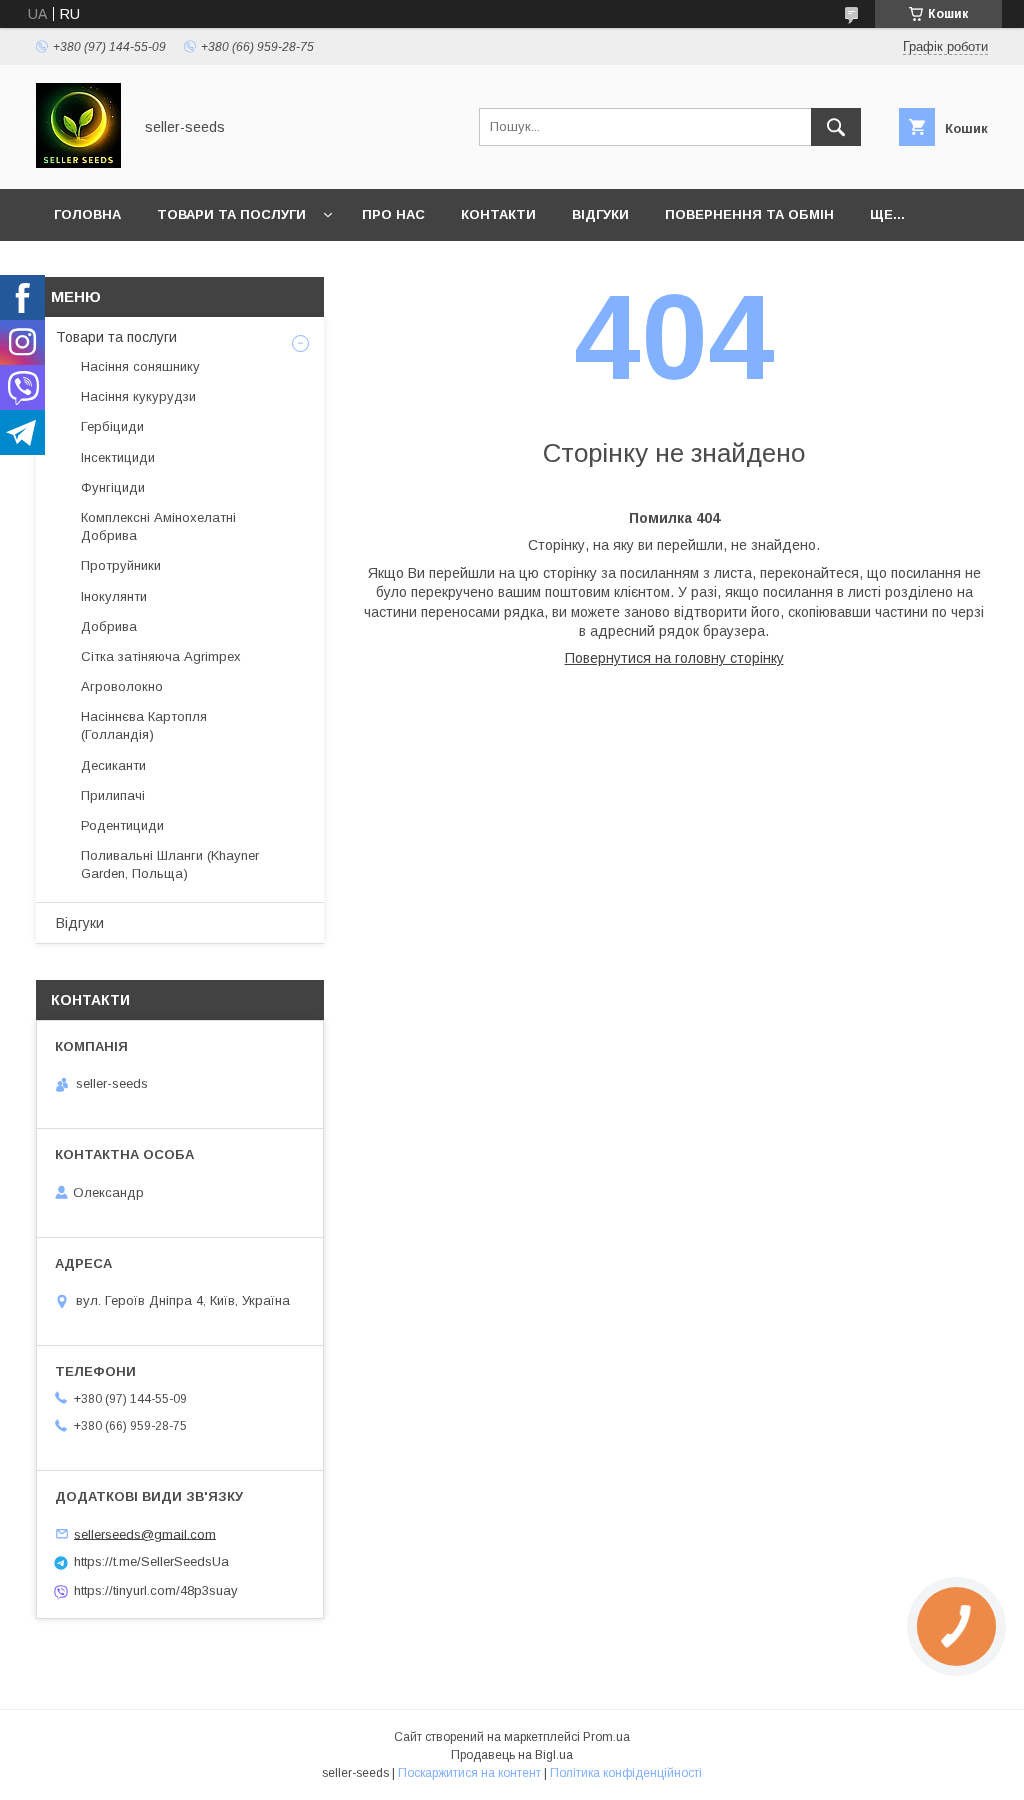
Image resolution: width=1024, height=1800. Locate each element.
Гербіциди (112, 426)
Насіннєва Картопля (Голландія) (144, 725)
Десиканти (113, 765)
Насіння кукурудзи (138, 396)
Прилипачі (113, 795)
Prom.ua (606, 1737)
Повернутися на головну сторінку (674, 658)
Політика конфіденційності (626, 1773)
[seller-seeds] (78, 163)
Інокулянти (114, 596)
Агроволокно (122, 686)
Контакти (498, 214)
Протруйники (121, 565)
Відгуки (600, 214)
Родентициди (122, 825)
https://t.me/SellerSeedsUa (151, 1561)
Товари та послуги (231, 214)
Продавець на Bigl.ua (512, 1755)
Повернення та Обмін (749, 214)
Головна (87, 214)
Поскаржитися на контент (469, 1773)
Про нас (393, 214)
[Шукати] (836, 127)
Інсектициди (118, 457)
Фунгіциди (113, 487)
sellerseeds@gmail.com (145, 1533)
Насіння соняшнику (140, 366)
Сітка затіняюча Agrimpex (161, 656)
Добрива (109, 626)
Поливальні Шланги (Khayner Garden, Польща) (170, 864)
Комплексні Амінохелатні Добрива (158, 526)
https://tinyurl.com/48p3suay (156, 1590)
